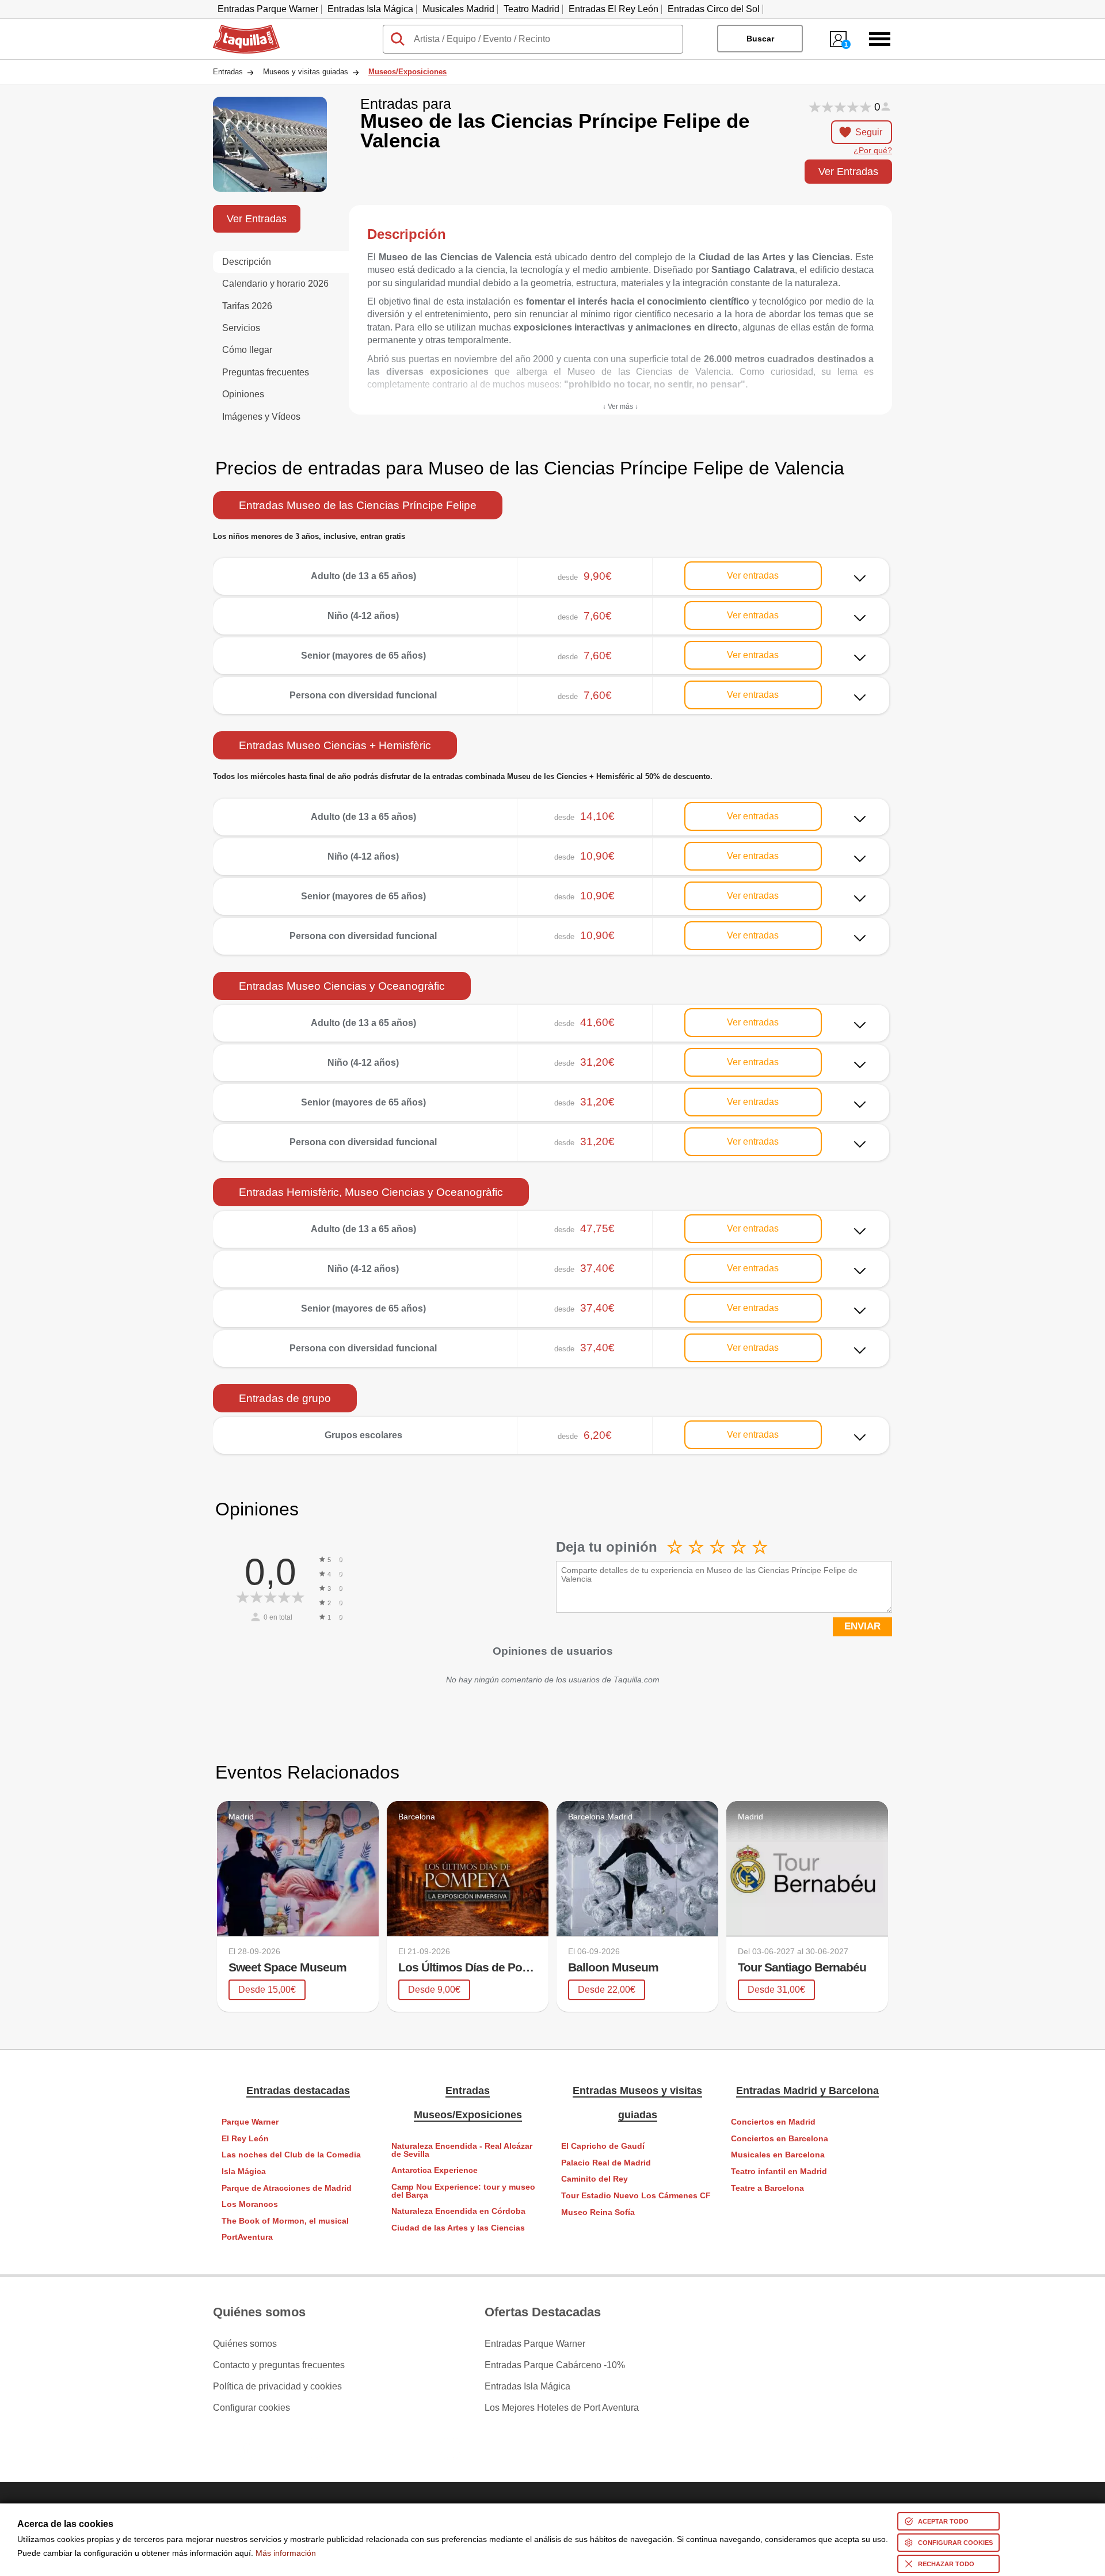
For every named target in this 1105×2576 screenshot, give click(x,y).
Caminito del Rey (595, 2179)
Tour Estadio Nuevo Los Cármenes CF (636, 2196)
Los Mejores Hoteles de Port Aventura (562, 2408)
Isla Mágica (244, 2172)
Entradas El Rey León (614, 9)
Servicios (241, 328)
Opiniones (243, 394)
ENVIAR (862, 1626)
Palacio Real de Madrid (606, 2163)
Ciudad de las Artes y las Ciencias (458, 2228)
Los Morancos (250, 2204)
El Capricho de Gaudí (603, 2146)
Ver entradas (753, 575)
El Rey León (245, 2139)
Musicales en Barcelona (778, 2155)
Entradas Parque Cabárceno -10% (555, 2365)
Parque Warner (250, 2122)
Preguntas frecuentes (266, 372)
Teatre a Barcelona (767, 2188)
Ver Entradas (848, 171)
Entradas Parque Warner (268, 9)
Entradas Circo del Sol (714, 9)
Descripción (247, 262)
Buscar (760, 39)
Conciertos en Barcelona (780, 2139)
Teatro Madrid (531, 9)
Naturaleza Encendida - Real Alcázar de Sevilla (462, 2150)
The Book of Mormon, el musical (285, 2221)
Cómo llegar (247, 350)
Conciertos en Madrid (773, 2122)
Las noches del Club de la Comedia (291, 2155)
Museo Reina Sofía (598, 2212)
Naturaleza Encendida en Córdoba (458, 2211)
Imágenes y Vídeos (261, 417)
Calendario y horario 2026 (275, 284)
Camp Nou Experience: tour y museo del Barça (463, 2191)
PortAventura (247, 2237)
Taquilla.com (239, 29)
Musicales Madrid (458, 9)
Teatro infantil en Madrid (779, 2172)
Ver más (551, 567)
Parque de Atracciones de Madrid (287, 2188)
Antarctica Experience (435, 2170)
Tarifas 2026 (247, 306)
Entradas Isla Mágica (370, 9)
